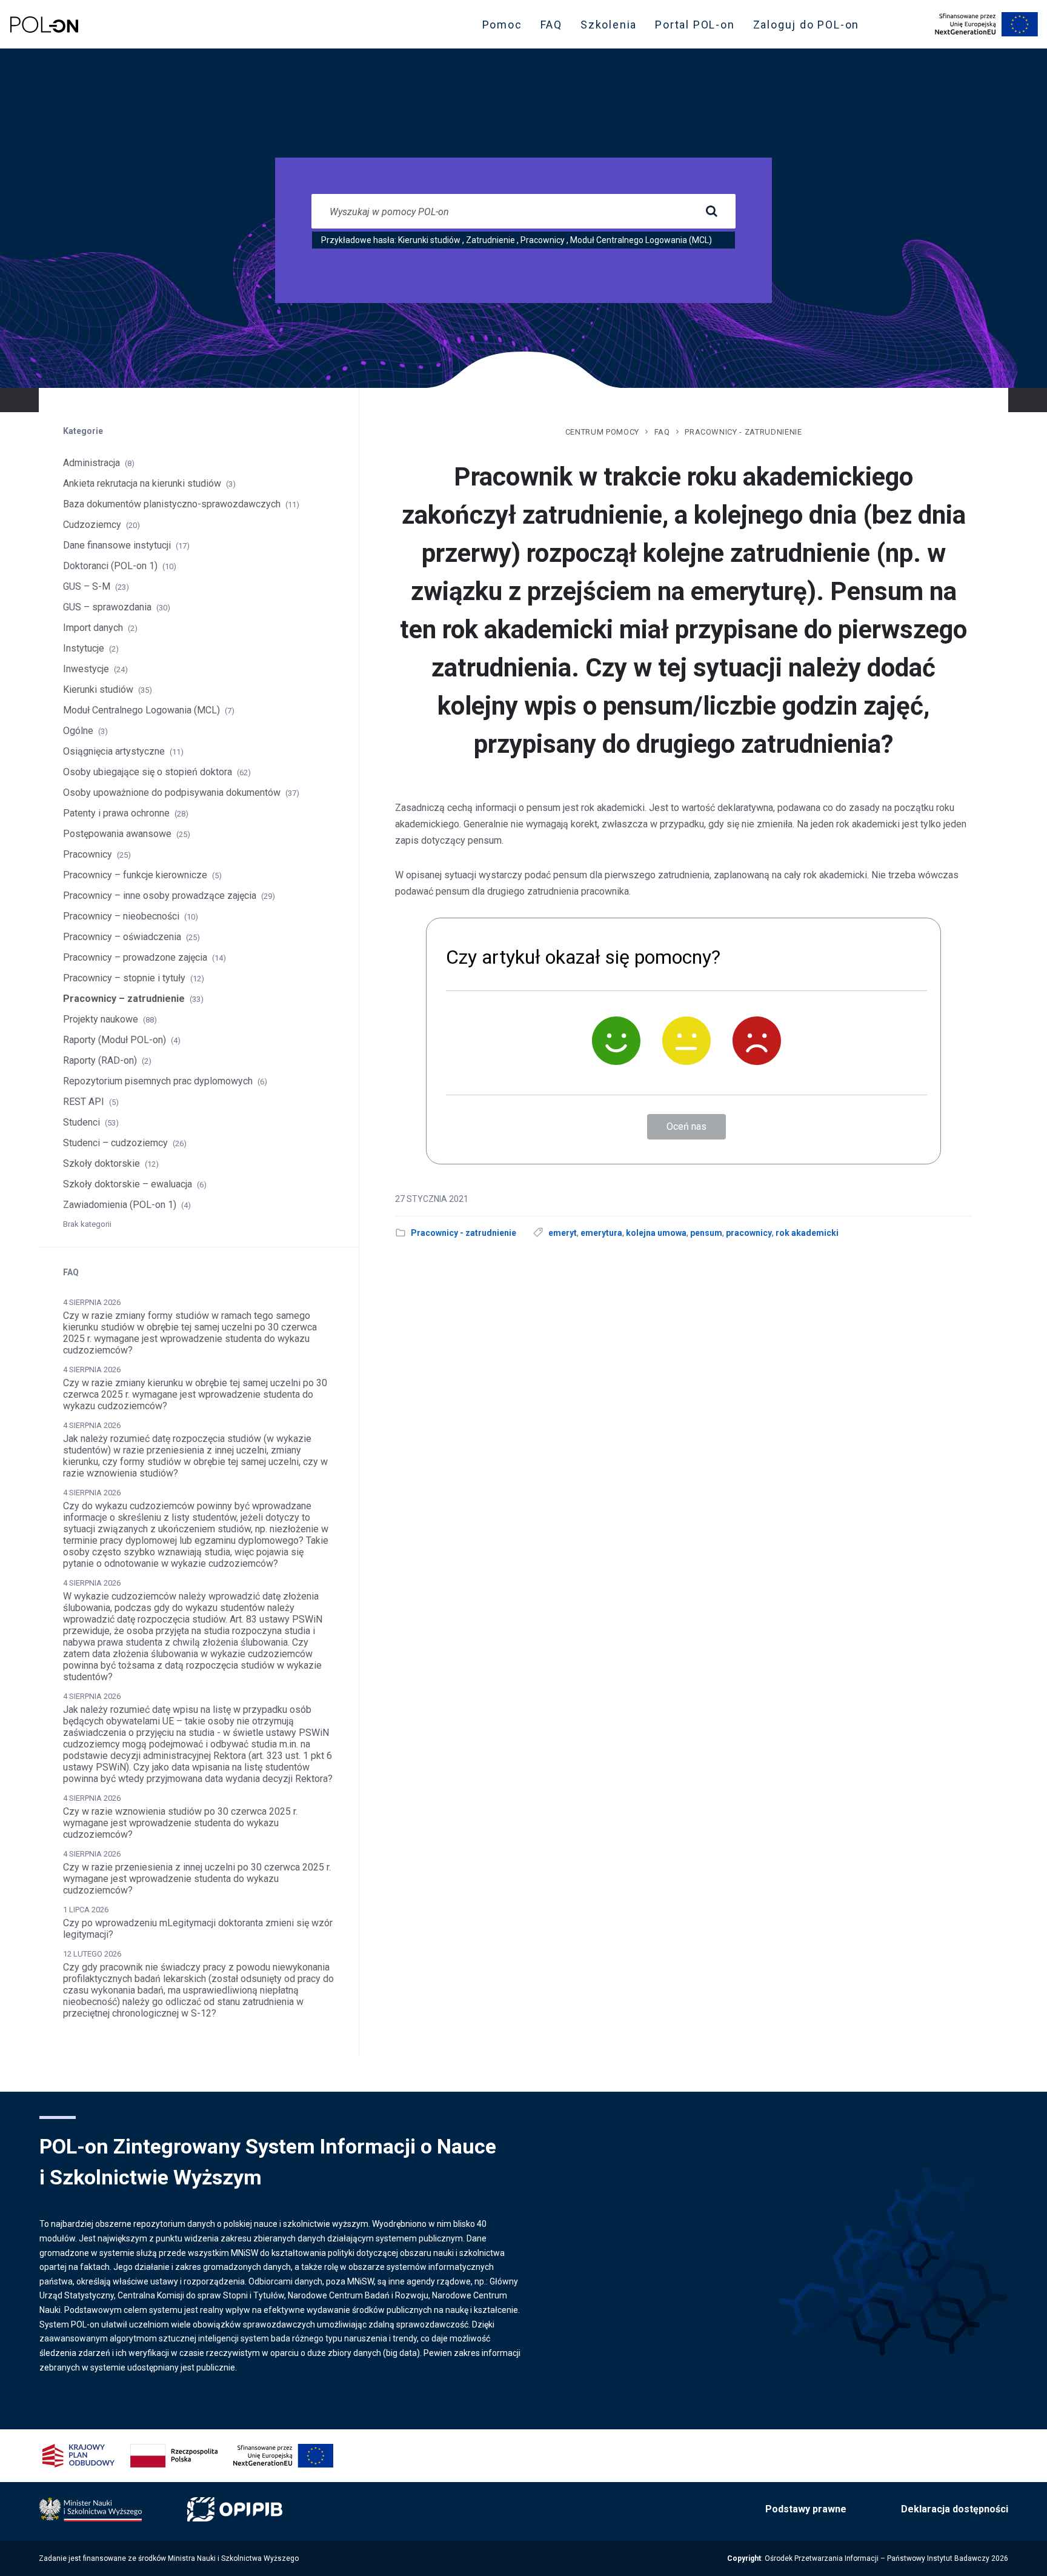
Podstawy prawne (806, 2509)
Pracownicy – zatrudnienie (124, 999)
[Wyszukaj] (711, 212)
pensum (706, 1233)
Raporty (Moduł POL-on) (115, 1040)
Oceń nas (686, 1126)
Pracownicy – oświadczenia (122, 937)
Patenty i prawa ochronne (116, 813)
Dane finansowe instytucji (117, 545)
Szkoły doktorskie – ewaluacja (128, 1184)
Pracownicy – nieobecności (121, 916)
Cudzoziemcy (92, 525)
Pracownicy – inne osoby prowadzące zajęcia (160, 896)
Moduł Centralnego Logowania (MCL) (641, 240)
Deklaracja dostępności (955, 2509)
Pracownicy (543, 240)
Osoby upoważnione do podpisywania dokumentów (172, 792)
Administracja (91, 463)
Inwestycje (86, 669)
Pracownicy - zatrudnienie (743, 432)
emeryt (563, 1233)
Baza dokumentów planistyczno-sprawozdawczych (172, 504)
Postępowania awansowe (117, 834)
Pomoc (502, 25)
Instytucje (84, 648)
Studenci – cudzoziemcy (115, 1143)
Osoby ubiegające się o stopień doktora (148, 772)
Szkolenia (612, 27)
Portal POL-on (698, 27)
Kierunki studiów (429, 240)
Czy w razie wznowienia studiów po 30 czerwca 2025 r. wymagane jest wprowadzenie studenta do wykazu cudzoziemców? (180, 1823)
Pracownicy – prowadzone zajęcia (135, 957)
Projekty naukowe (101, 1019)
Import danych (93, 628)
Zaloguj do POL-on (810, 27)
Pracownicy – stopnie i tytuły (124, 978)
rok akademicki (807, 1233)
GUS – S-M (87, 586)
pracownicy (749, 1233)
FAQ (551, 25)
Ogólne (78, 731)
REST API (84, 1102)
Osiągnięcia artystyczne (114, 751)
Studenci (81, 1122)
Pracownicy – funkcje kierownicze (135, 875)
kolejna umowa (656, 1233)
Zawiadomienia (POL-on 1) (120, 1205)
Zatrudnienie (490, 240)
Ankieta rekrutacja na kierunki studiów (142, 483)
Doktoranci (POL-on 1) (110, 566)
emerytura (601, 1233)
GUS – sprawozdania (107, 607)
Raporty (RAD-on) (100, 1060)
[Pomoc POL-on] (44, 25)
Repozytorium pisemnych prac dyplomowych (158, 1081)
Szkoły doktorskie (101, 1163)
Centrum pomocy (602, 432)
